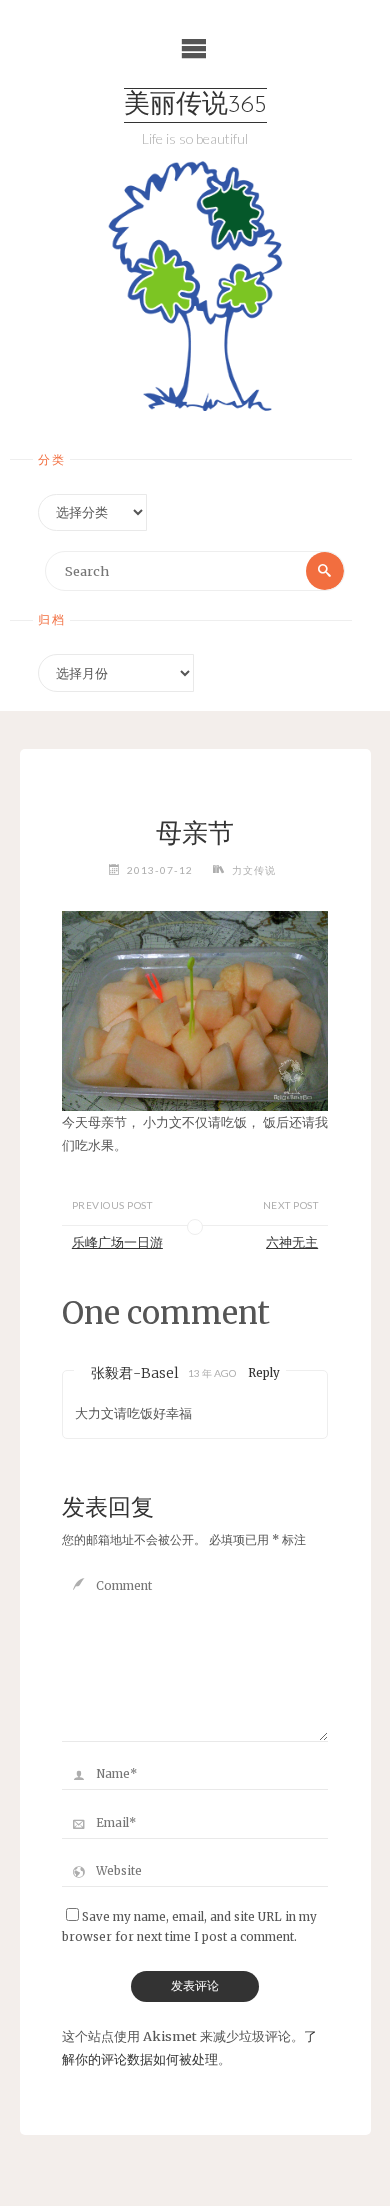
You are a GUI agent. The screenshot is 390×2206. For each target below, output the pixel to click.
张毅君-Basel (135, 1373)
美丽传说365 (195, 105)
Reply (264, 1373)
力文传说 (254, 870)
